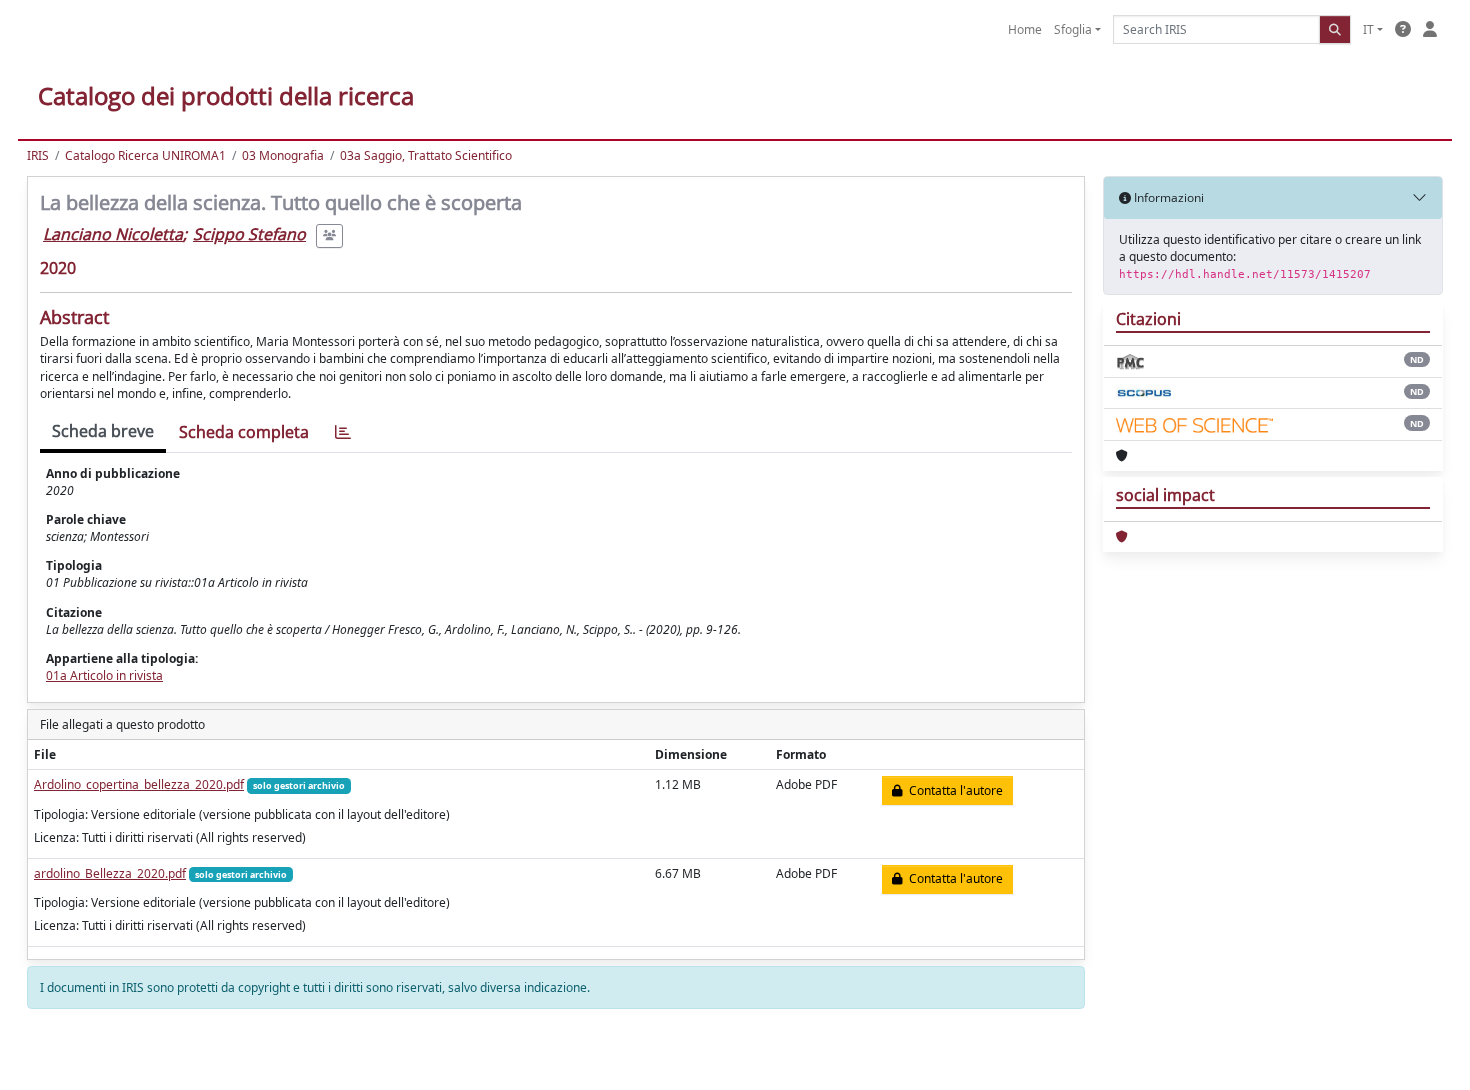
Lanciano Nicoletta (113, 234)
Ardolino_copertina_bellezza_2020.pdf (139, 784)
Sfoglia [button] (1073, 29)
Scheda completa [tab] (244, 432)
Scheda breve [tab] (103, 431)
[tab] (343, 432)
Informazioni (1167, 197)
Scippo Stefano (249, 234)
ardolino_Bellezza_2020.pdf (110, 873)
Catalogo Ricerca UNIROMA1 (145, 155)
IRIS (38, 155)
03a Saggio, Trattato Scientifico (426, 155)
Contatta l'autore (953, 790)
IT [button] (1368, 29)
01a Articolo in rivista (104, 675)
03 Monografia (283, 155)
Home (1025, 29)
